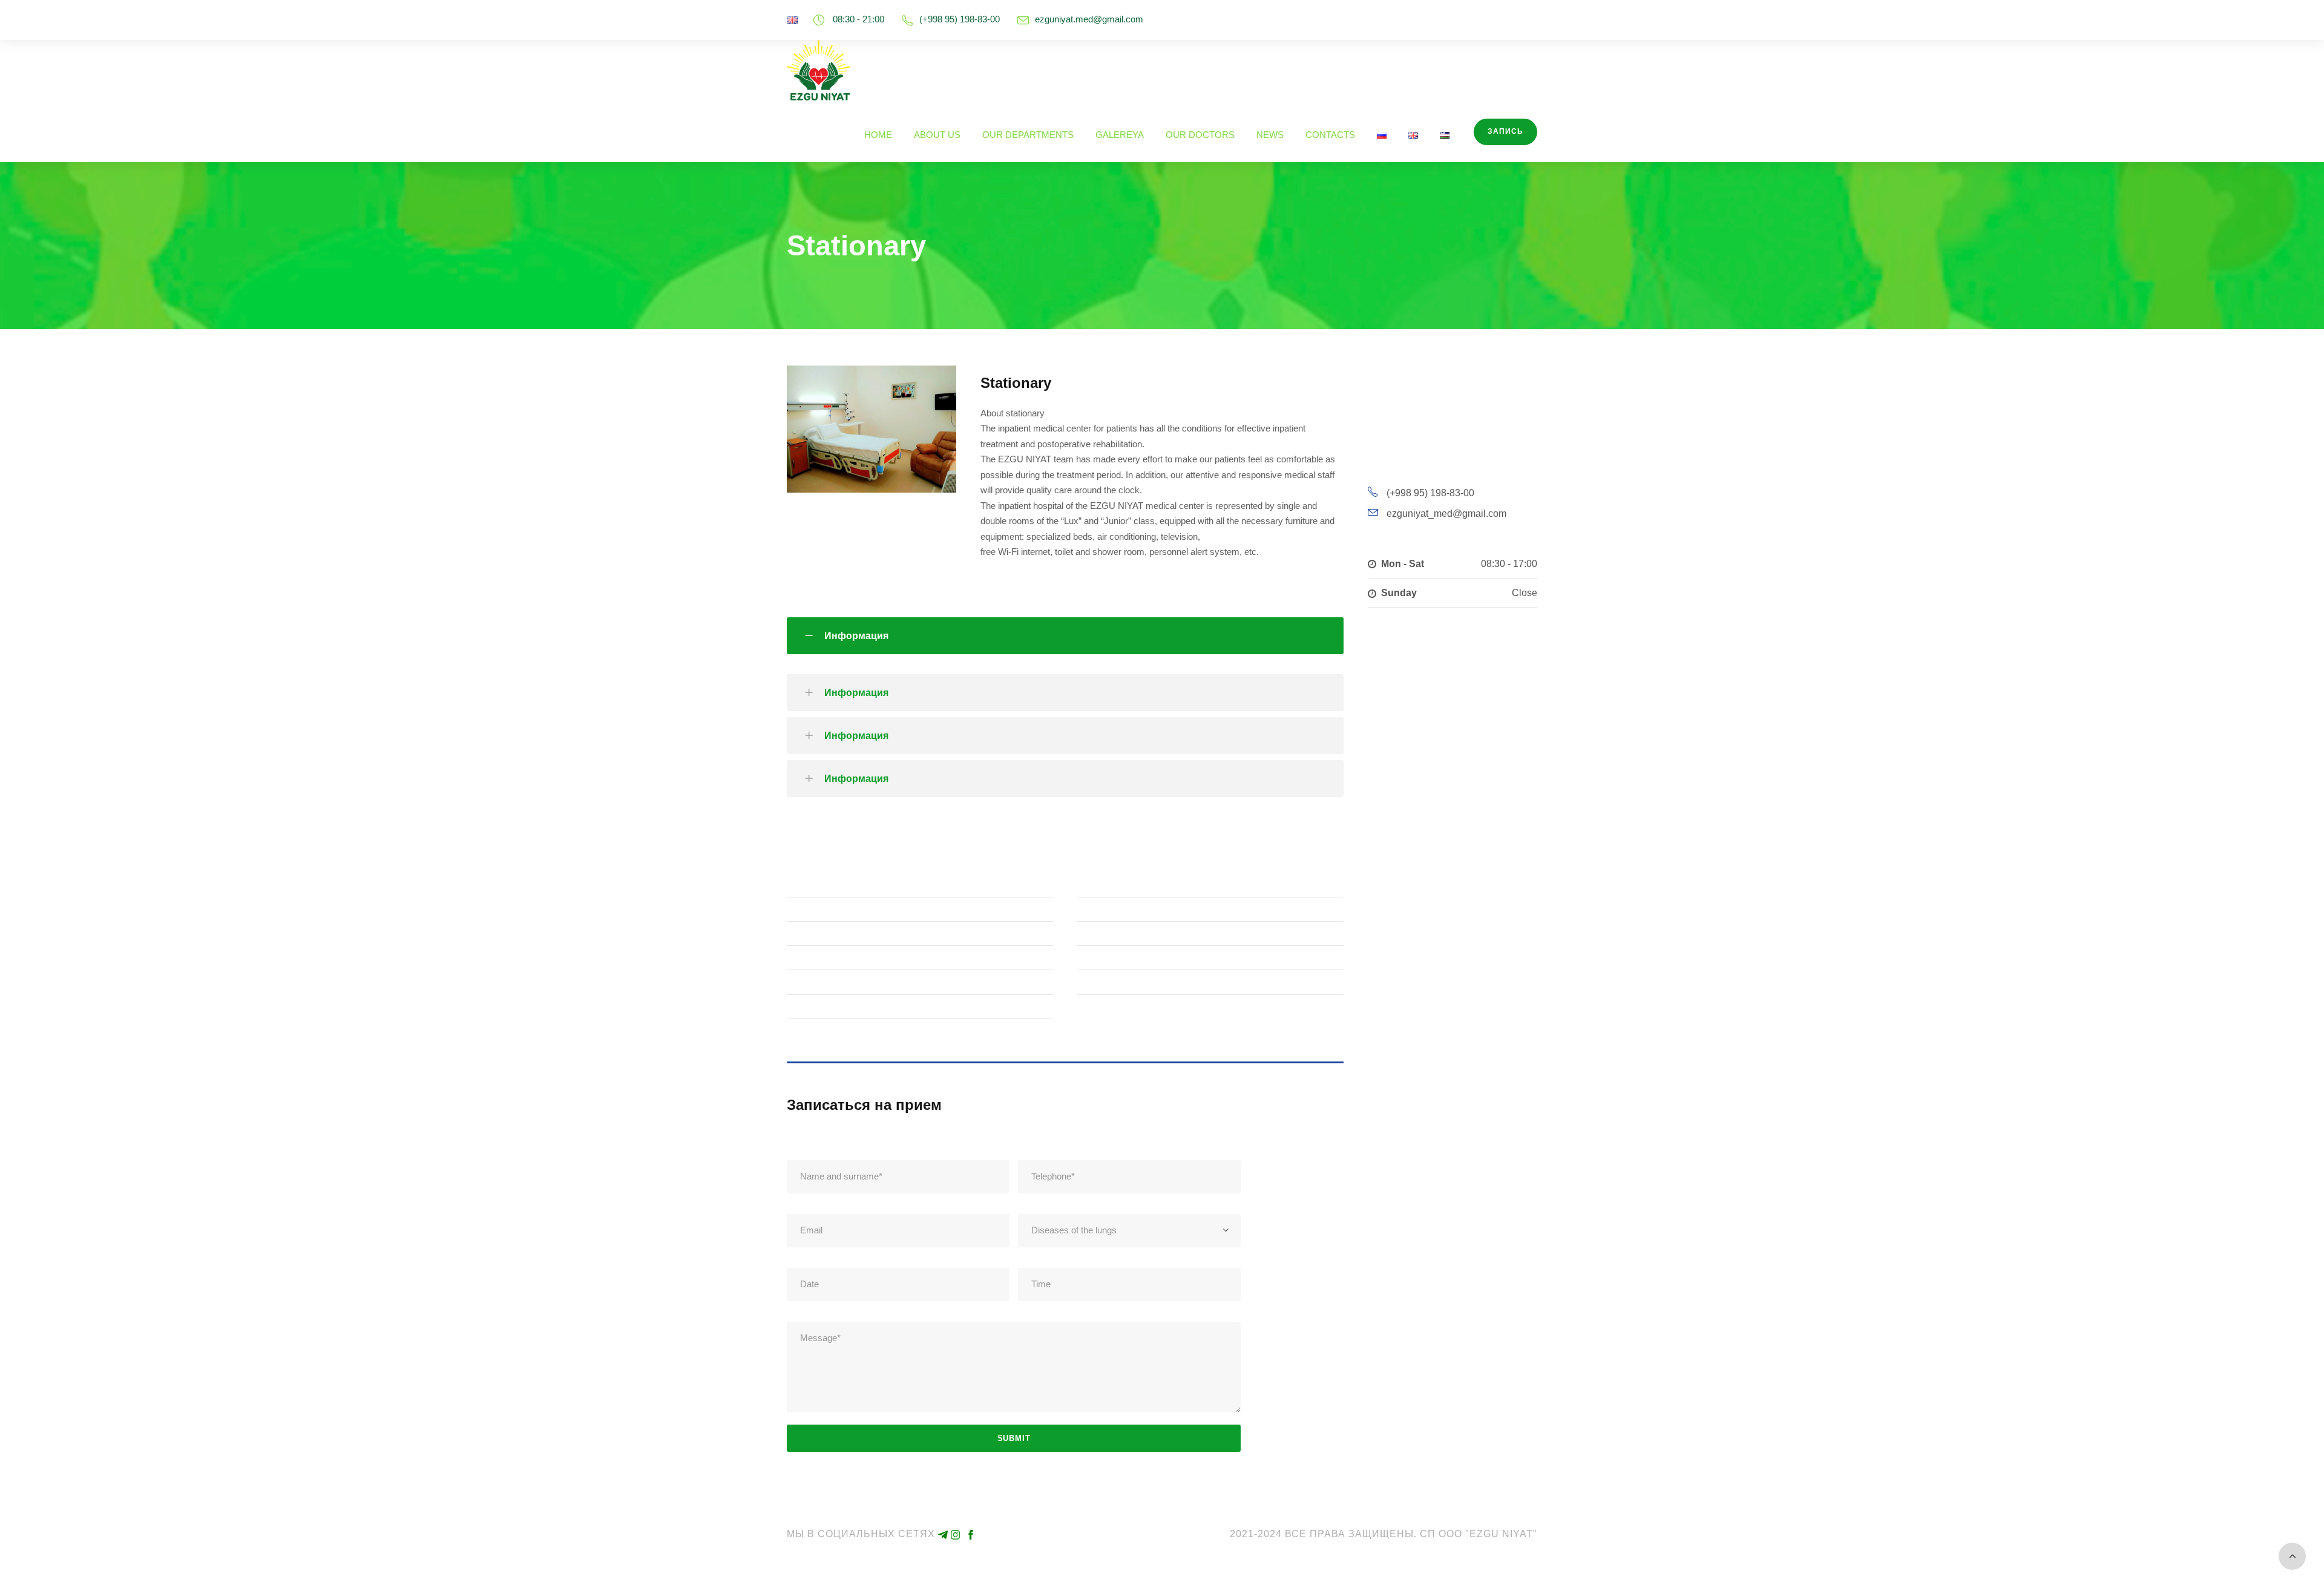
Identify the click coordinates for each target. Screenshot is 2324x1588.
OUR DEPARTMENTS (1028, 135)
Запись (1505, 131)
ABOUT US (937, 135)
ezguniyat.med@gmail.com (1089, 19)
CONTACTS (1330, 135)
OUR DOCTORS (1200, 135)
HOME (878, 135)
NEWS (1270, 135)
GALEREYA (1120, 135)
